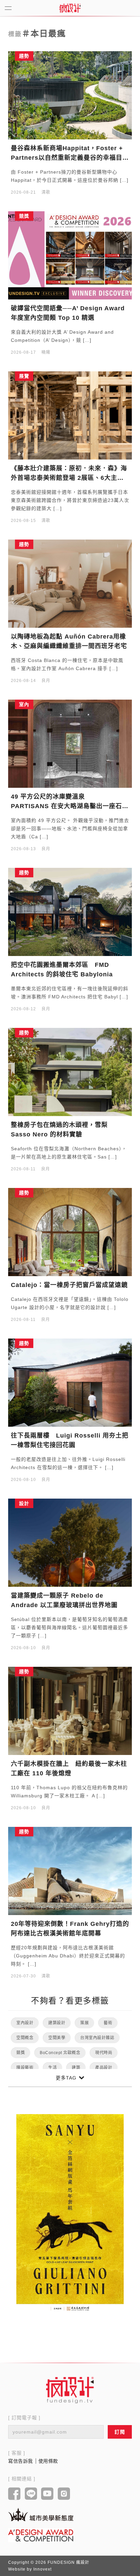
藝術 (108, 2023)
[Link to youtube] (47, 2494)
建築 (76, 2068)
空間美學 (57, 2038)
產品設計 (104, 2068)
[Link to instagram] (64, 2494)
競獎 (21, 2053)
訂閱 (120, 2432)
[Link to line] (31, 2494)
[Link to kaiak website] (41, 2514)
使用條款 (48, 2461)
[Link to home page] (70, 2390)
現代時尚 (104, 2053)
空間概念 (25, 2038)
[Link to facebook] (14, 2494)
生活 (52, 2068)
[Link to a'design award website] (41, 2535)
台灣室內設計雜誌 (97, 2038)
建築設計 (57, 2023)
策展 (84, 2023)
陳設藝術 (25, 2068)
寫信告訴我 (21, 2461)
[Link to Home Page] (70, 8)
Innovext (42, 2569)
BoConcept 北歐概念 (60, 2053)
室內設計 (25, 2023)
